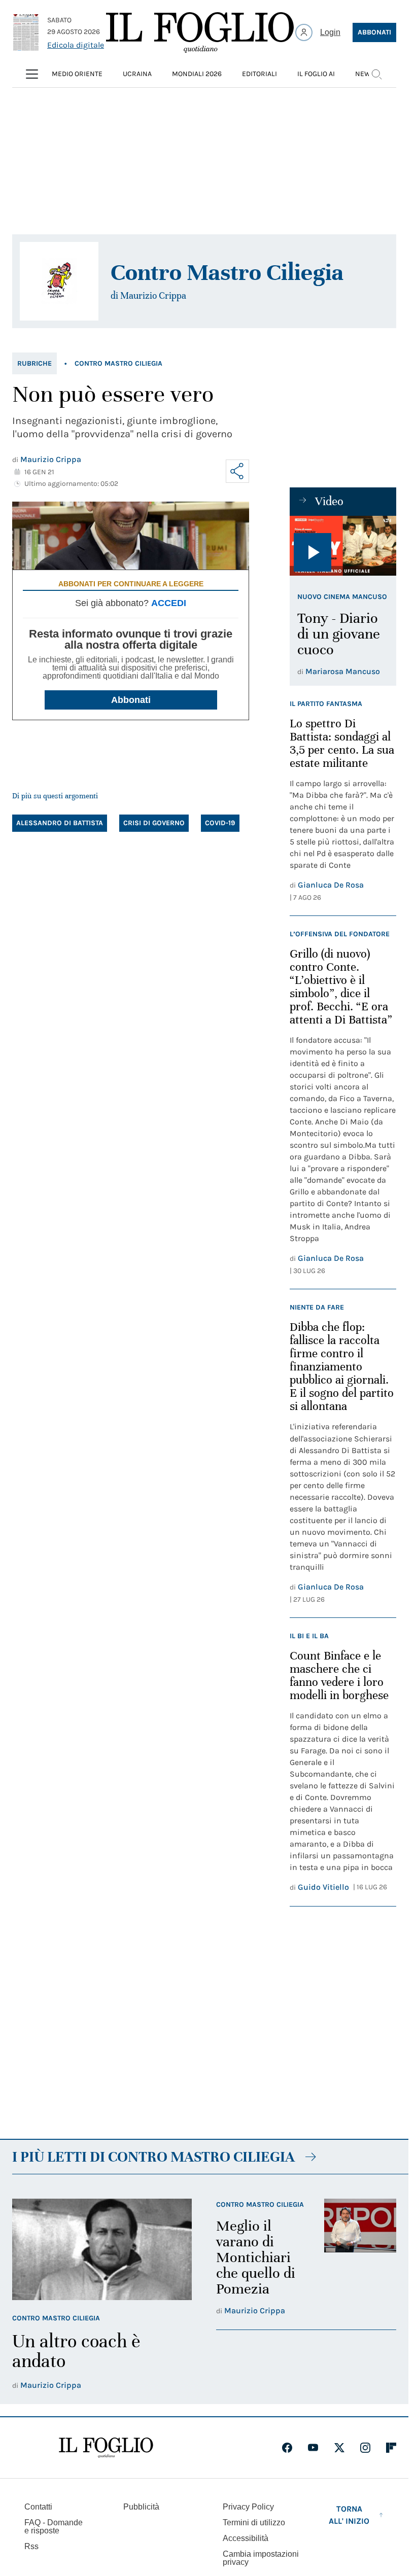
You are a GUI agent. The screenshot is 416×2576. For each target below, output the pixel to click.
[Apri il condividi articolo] (237, 471)
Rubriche (34, 363)
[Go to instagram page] (365, 2448)
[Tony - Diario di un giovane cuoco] (343, 546)
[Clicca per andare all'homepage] (106, 2448)
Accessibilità (246, 2538)
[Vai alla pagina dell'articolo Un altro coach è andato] (102, 2249)
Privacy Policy (248, 2507)
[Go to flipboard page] (391, 2448)
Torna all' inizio (349, 2515)
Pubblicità (141, 2507)
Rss (31, 2546)
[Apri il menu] (32, 74)
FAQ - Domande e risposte (54, 2527)
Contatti (38, 2507)
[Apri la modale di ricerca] (376, 74)
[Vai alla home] (200, 32)
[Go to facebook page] (287, 2448)
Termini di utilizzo (254, 2522)
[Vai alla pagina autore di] (59, 281)
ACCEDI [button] (169, 603)
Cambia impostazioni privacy (261, 2558)
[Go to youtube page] (313, 2448)
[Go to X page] (339, 2448)
